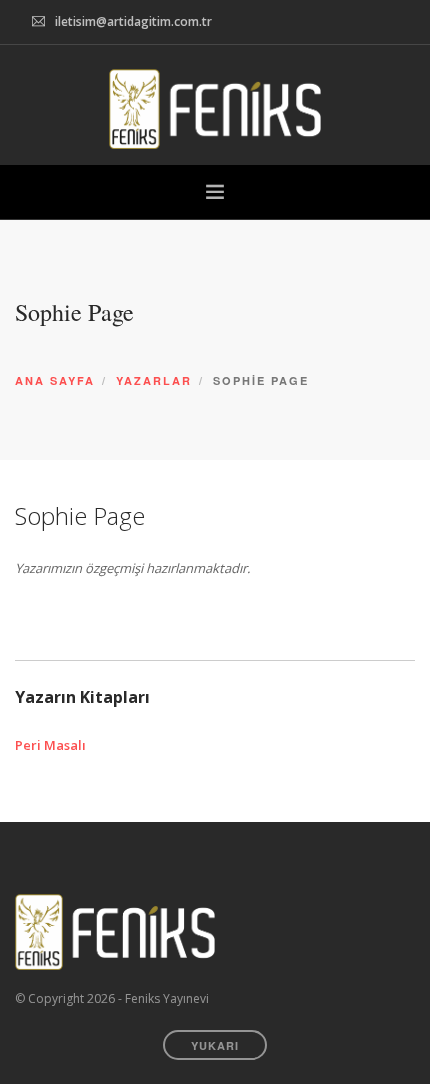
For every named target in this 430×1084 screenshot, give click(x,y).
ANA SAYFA (55, 380)
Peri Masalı (50, 745)
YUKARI (215, 1045)
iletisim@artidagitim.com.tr (133, 21)
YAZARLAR (154, 380)
